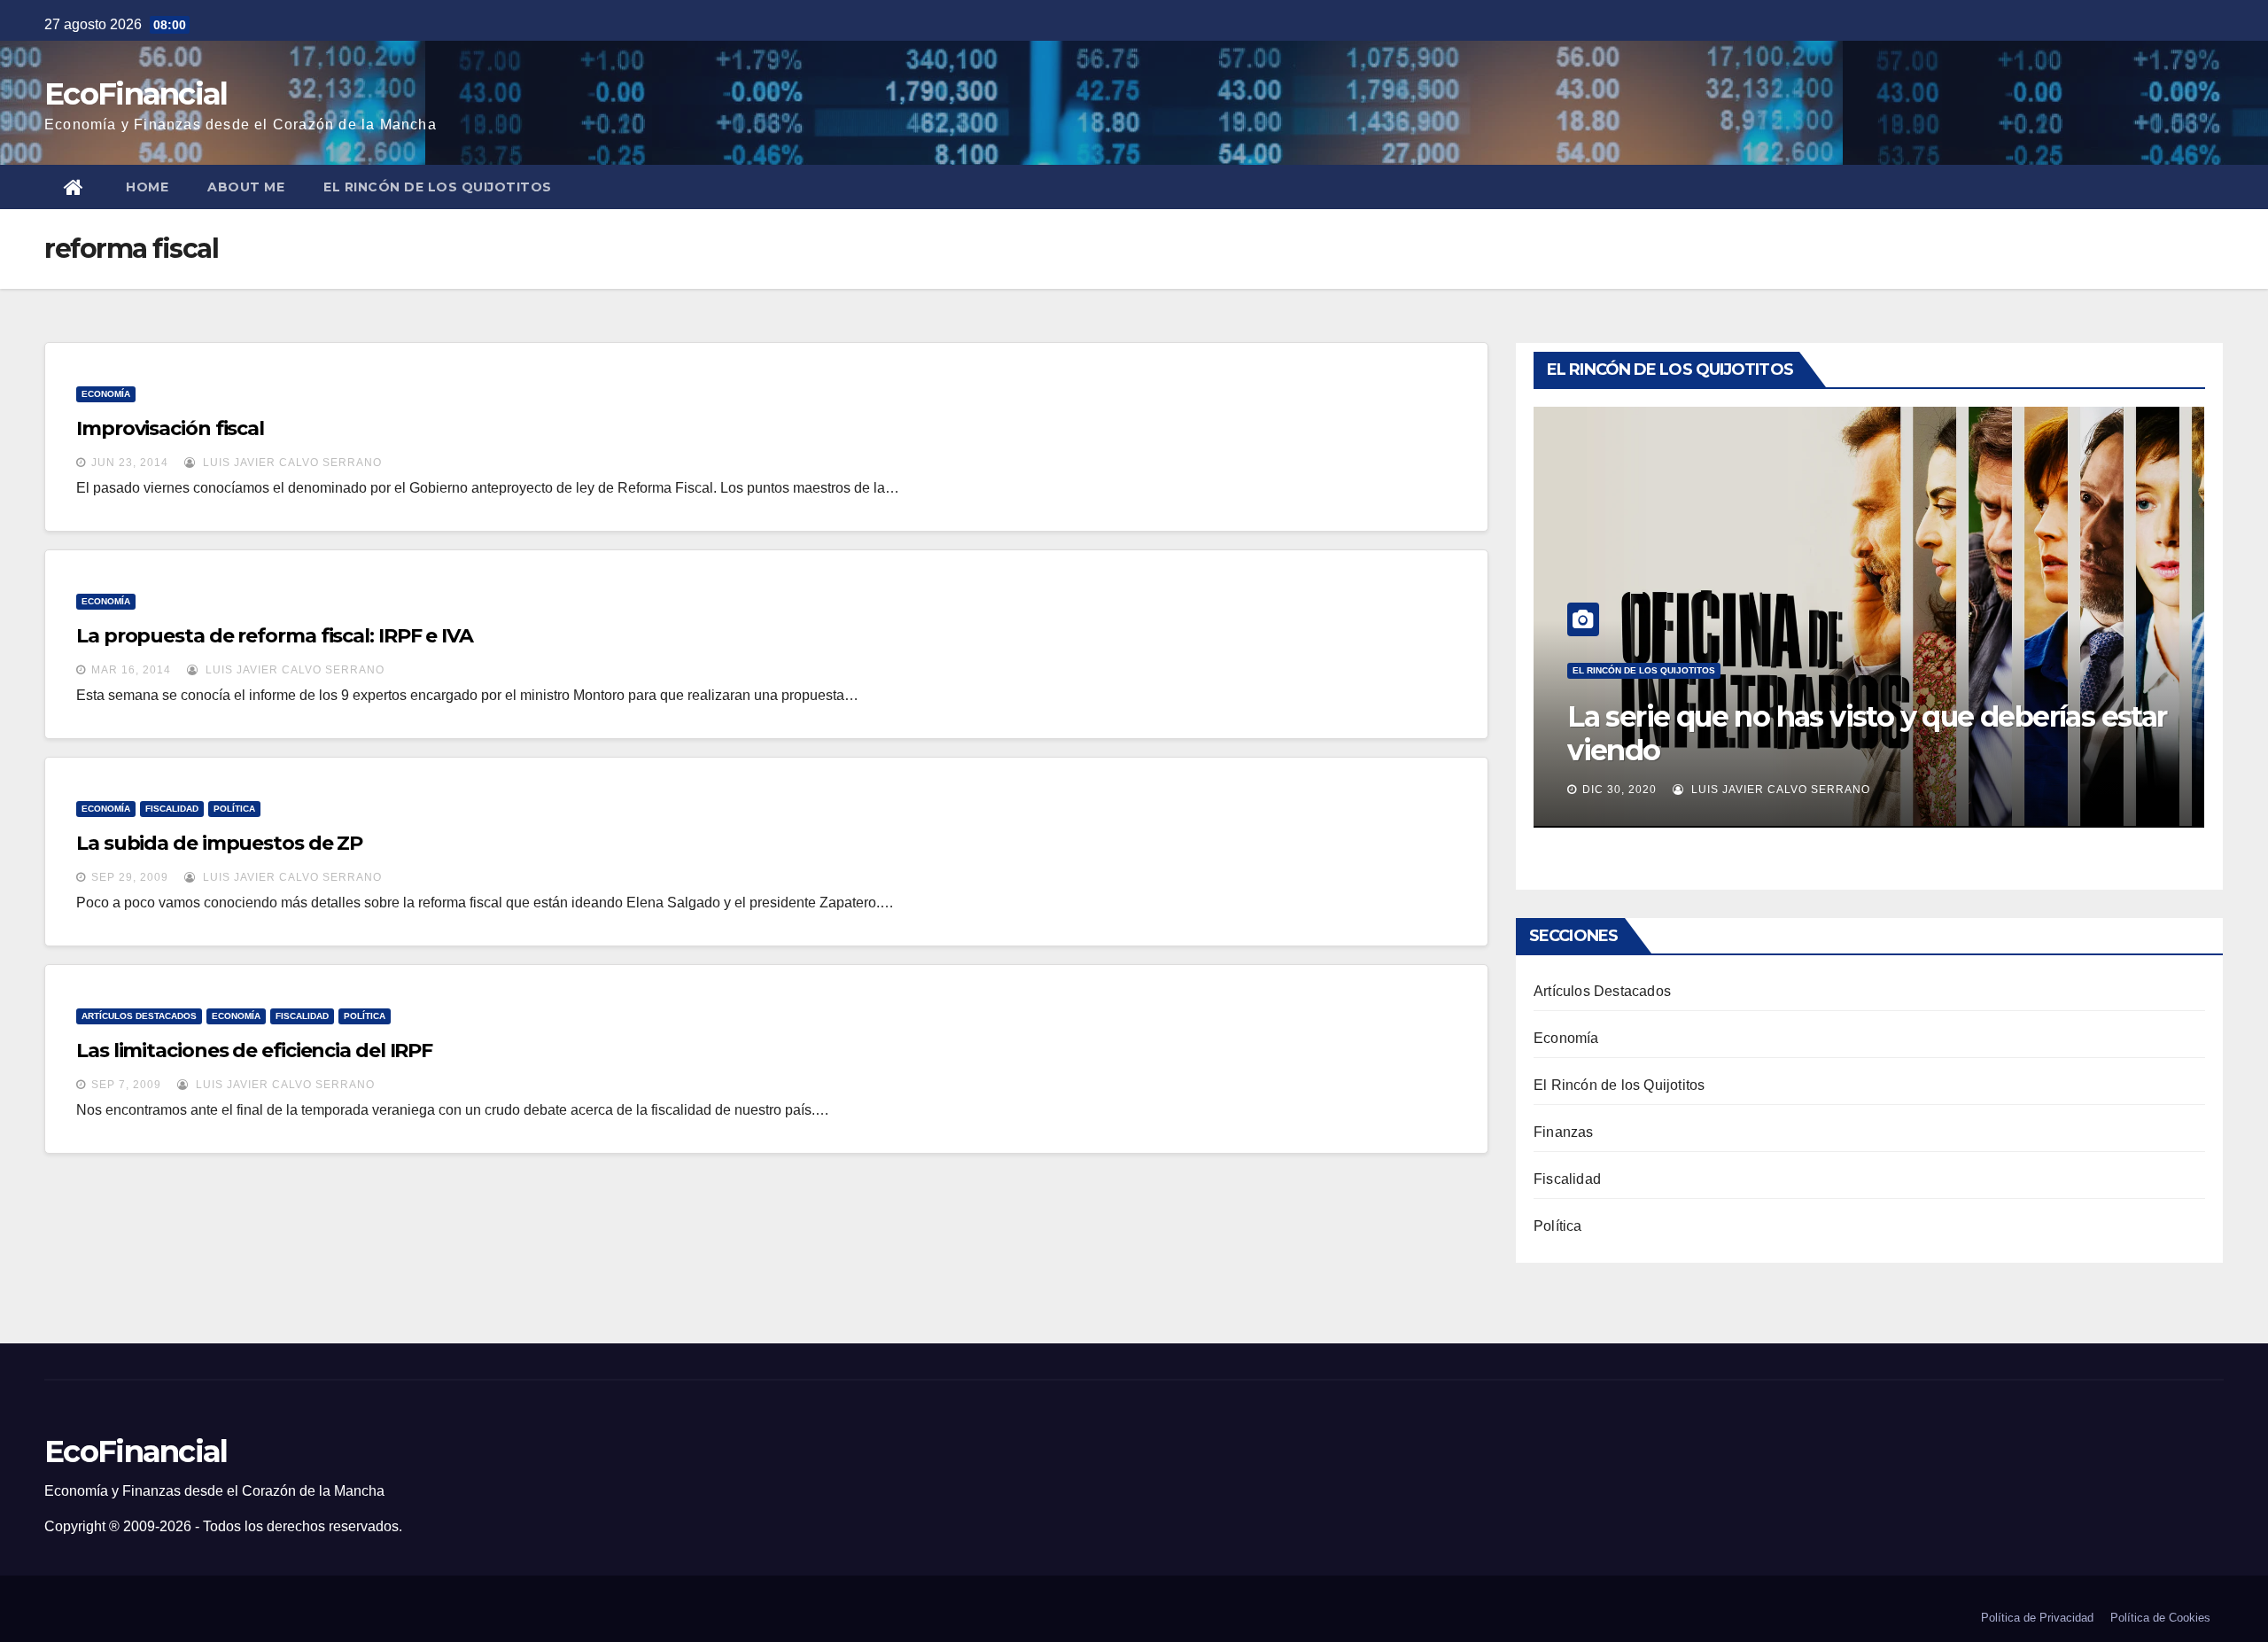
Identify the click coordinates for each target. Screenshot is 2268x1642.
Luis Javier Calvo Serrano (291, 463)
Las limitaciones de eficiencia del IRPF (254, 1051)
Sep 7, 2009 (126, 1085)
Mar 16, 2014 (131, 670)
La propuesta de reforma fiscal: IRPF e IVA (275, 636)
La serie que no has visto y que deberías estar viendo (1867, 733)
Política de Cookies (2160, 1618)
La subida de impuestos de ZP (219, 843)
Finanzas (1564, 1132)
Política (234, 809)
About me (246, 187)
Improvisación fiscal (170, 428)
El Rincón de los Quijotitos (438, 187)
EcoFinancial (136, 94)
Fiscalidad (172, 809)
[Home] (75, 187)
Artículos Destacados (139, 1016)
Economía (106, 394)
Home (147, 187)
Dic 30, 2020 (1619, 790)
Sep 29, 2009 (130, 877)
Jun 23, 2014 (130, 463)
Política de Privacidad (2037, 1618)
